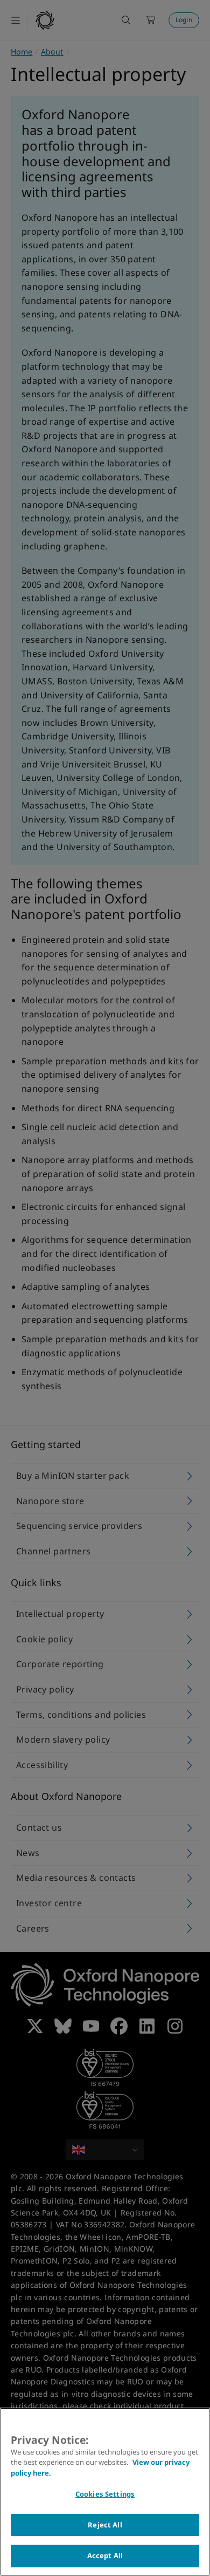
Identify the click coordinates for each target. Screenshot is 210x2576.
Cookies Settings (105, 2494)
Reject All (105, 2525)
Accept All (105, 2555)
